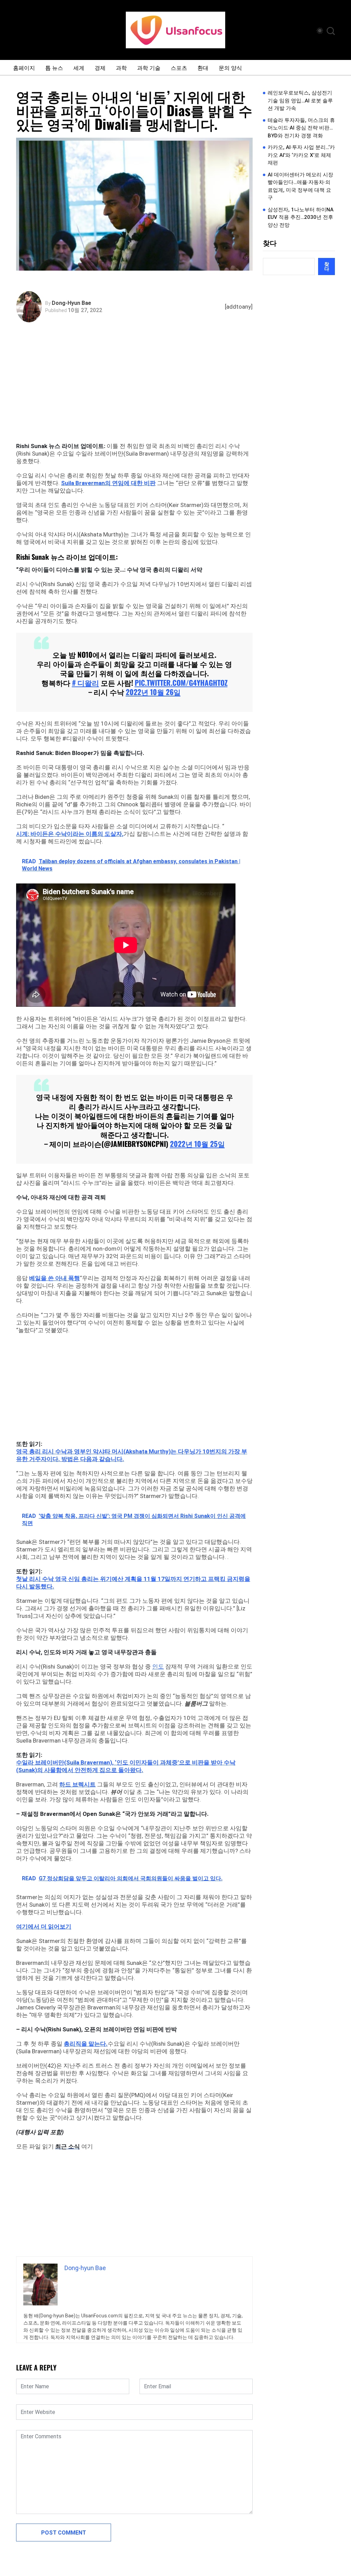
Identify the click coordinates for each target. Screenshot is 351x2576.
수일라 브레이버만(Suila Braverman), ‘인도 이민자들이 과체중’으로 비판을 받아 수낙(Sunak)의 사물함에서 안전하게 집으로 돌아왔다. (126, 1766)
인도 (158, 1667)
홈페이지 (24, 67)
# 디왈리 (86, 683)
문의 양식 (230, 67)
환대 (203, 67)
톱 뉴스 (54, 67)
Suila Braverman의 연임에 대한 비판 (108, 483)
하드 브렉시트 (77, 1784)
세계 (79, 67)
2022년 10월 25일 (197, 1144)
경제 (100, 67)
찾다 (270, 243)
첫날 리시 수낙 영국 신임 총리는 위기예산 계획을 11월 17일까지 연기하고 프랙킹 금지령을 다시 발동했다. (133, 1583)
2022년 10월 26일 (153, 692)
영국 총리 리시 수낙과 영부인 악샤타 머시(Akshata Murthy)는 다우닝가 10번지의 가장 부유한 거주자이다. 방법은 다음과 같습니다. (132, 1455)
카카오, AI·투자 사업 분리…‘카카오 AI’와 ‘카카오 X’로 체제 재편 (301, 155)
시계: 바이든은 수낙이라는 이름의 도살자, (70, 834)
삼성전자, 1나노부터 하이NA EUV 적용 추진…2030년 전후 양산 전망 (301, 217)
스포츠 (179, 67)
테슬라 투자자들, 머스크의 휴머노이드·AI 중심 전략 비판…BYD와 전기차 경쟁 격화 (301, 128)
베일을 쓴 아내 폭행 (55, 1278)
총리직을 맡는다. (86, 2044)
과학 (121, 67)
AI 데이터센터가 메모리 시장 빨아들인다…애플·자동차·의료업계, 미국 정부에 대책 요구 (300, 186)
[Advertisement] (136, 391)
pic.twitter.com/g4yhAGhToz (181, 683)
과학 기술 (149, 67)
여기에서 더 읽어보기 (44, 1927)
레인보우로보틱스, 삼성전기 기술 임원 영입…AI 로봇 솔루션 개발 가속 (300, 101)
